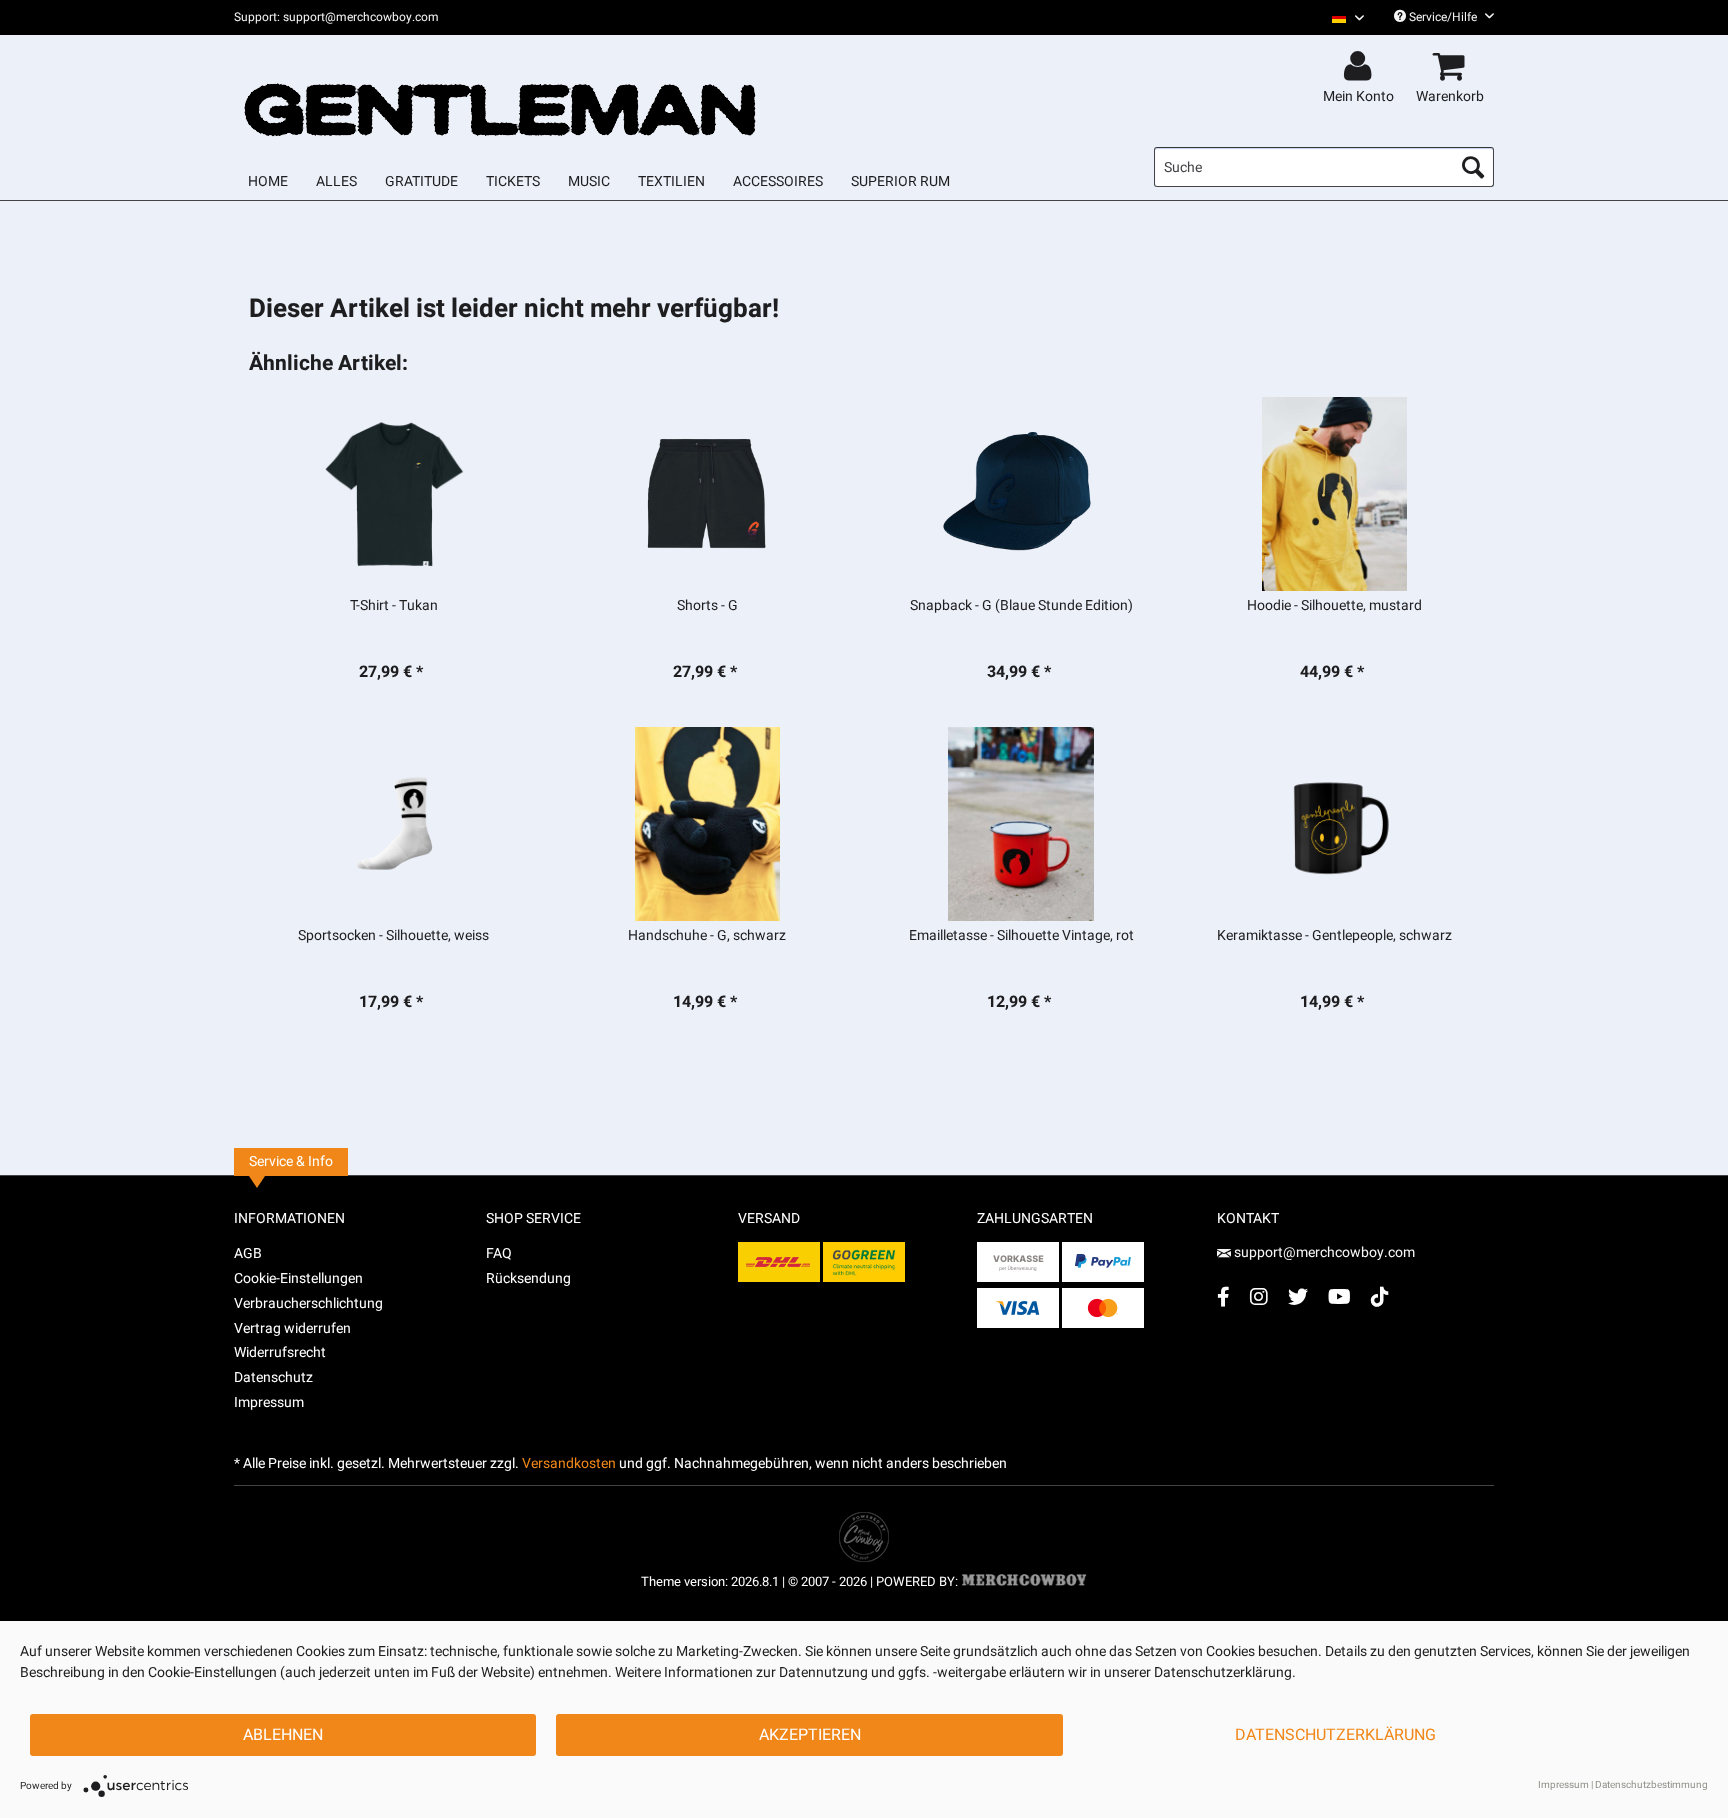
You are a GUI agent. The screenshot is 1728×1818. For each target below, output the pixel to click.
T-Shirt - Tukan (394, 606)
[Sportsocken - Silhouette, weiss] (393, 824)
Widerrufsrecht (280, 1352)
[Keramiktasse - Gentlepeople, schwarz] (1334, 824)
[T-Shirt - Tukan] (393, 494)
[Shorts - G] (707, 494)
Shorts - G (707, 606)
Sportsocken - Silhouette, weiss (393, 936)
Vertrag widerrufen (292, 1328)
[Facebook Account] (1223, 1296)
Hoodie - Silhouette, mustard (1334, 606)
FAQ (499, 1253)
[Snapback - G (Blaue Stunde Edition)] (1021, 494)
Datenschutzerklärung (1335, 1735)
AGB (248, 1253)
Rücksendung (528, 1278)
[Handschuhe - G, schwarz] (707, 824)
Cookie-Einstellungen (298, 1278)
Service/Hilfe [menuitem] (1443, 17)
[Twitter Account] (1298, 1296)
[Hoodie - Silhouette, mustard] (1334, 494)
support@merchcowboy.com (1324, 1252)
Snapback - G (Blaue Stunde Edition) (1021, 606)
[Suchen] (1473, 167)
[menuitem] (1340, 17)
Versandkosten (569, 1463)
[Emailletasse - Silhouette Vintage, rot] (1021, 824)
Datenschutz (273, 1377)
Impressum (269, 1402)
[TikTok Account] (1380, 1296)
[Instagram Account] (1259, 1296)
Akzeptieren (810, 1735)
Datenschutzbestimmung (1651, 1785)
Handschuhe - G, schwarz (707, 936)
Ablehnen (283, 1735)
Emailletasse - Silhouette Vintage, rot (1021, 936)
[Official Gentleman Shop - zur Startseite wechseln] (501, 92)
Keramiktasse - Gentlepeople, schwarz (1334, 936)
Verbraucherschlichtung (308, 1303)
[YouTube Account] (1339, 1296)
